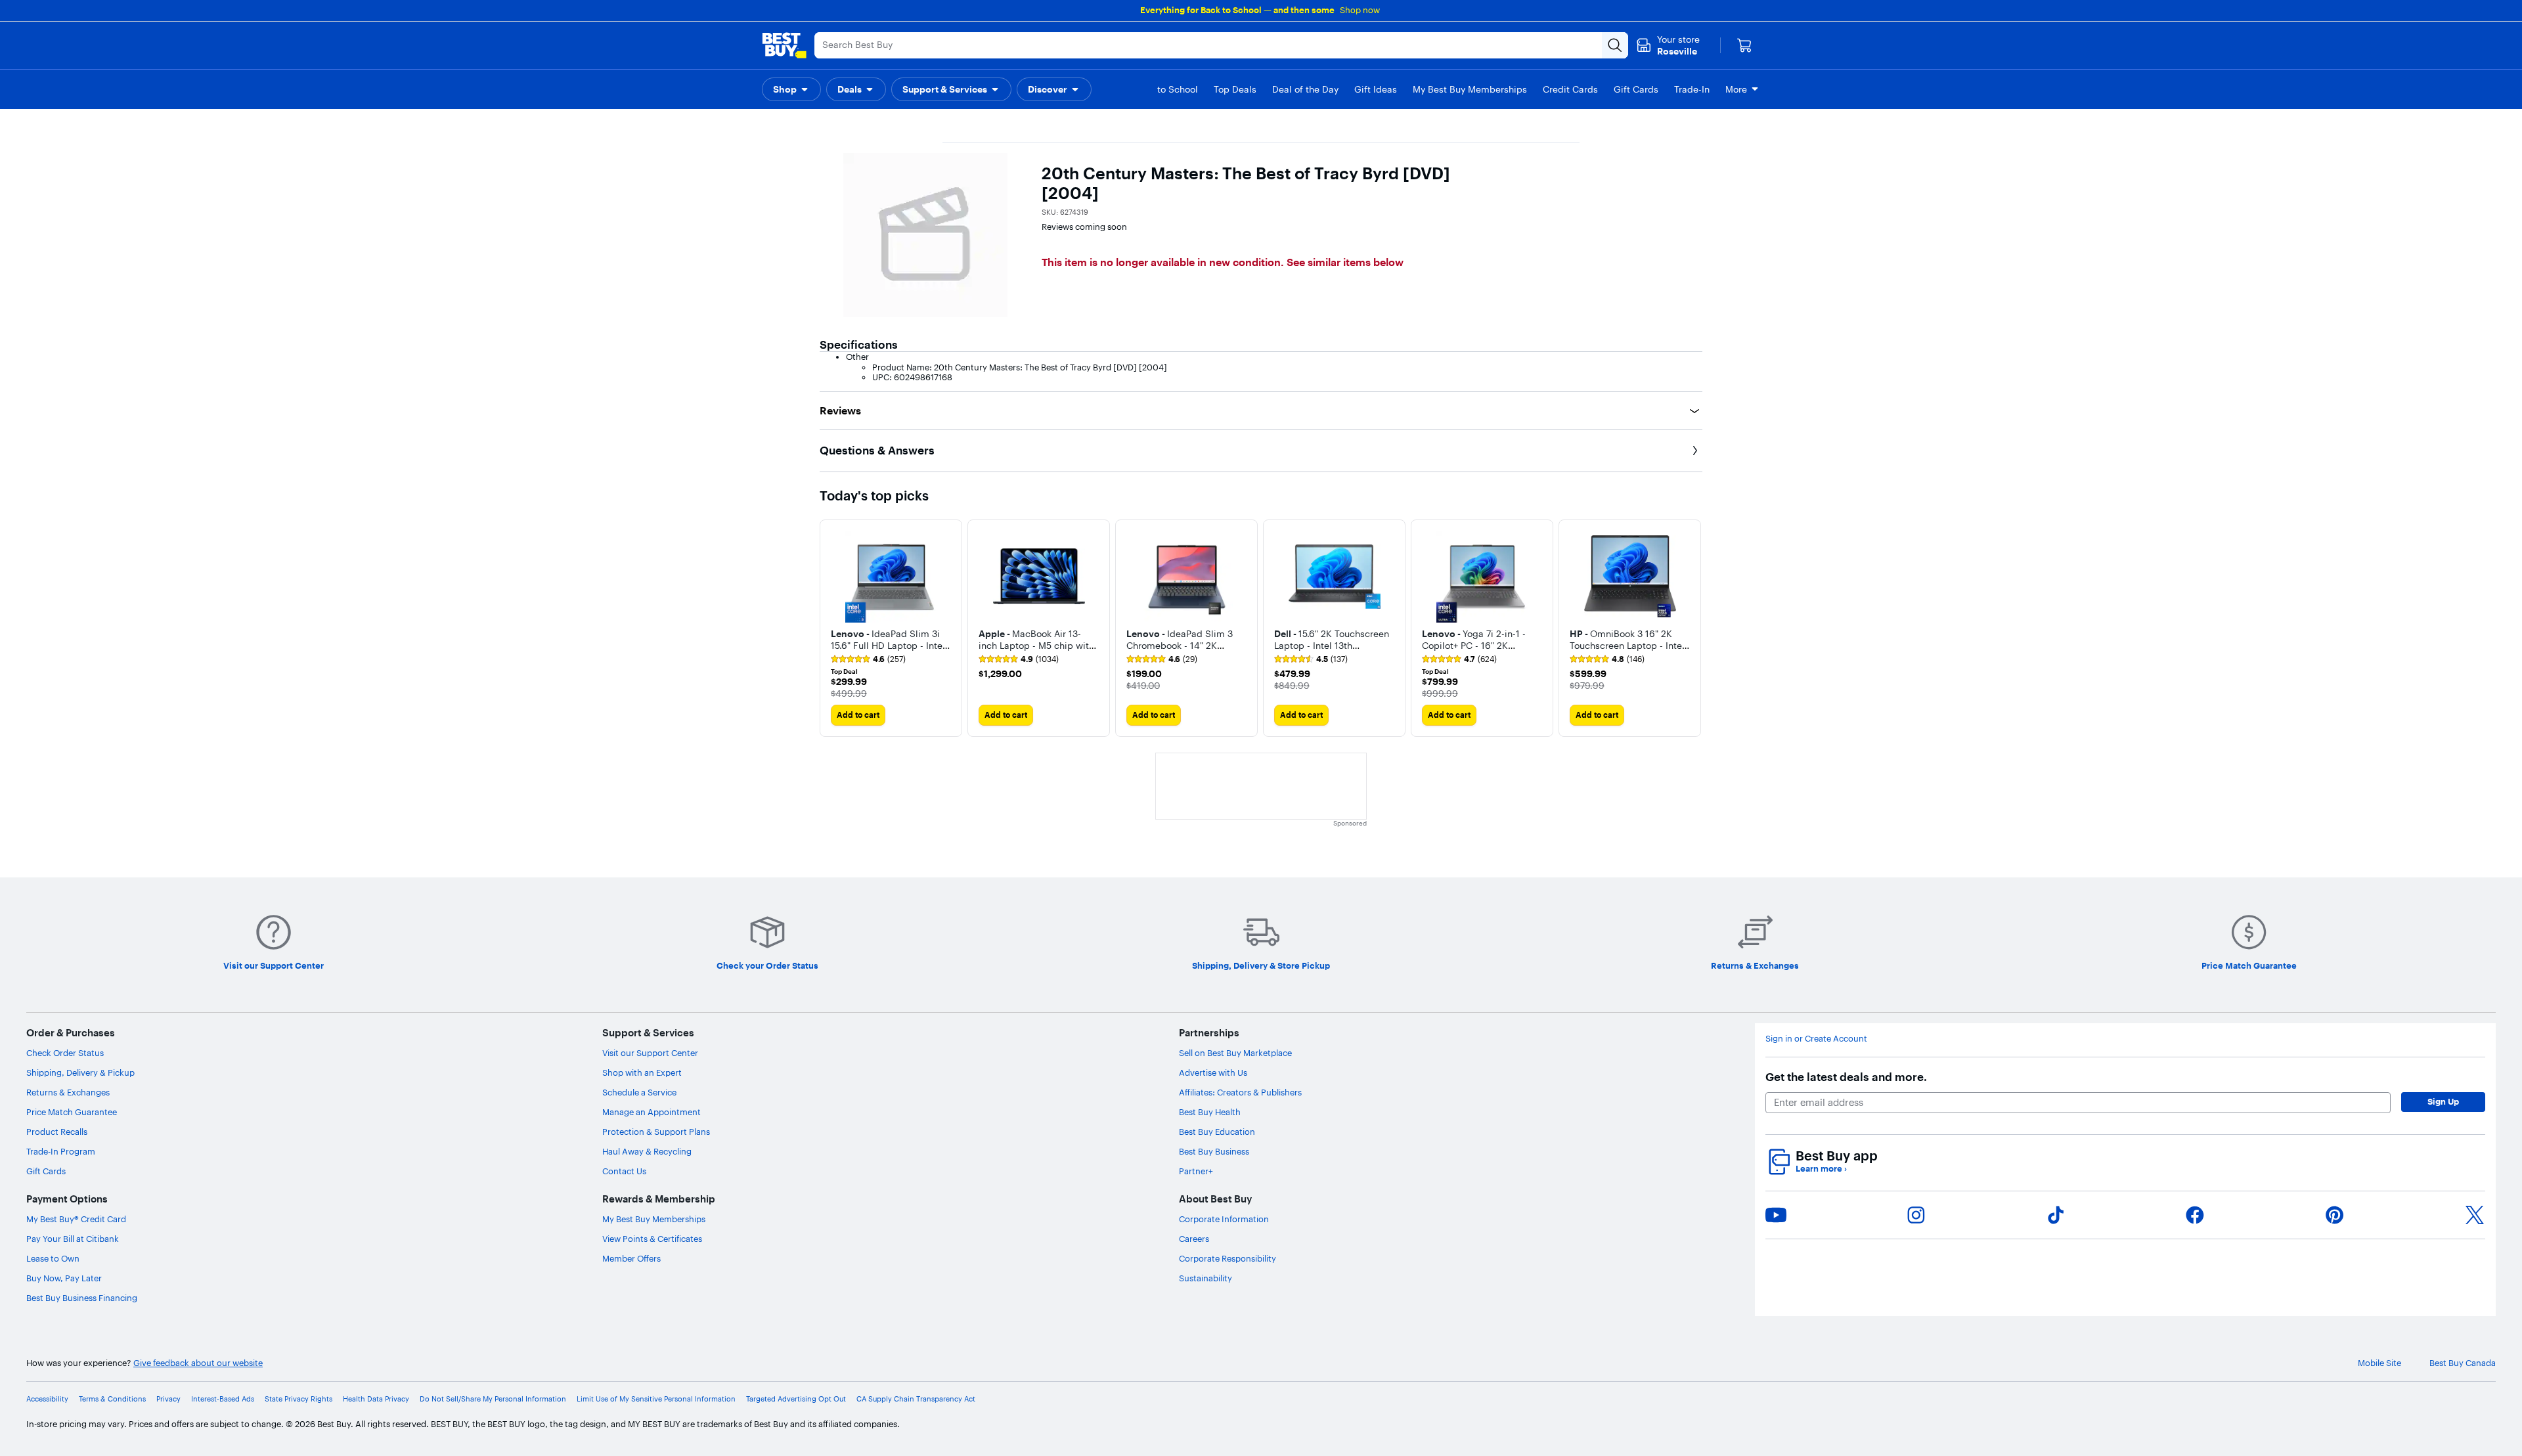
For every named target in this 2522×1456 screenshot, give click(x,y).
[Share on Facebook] (2195, 1215)
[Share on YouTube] (1776, 1215)
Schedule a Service (639, 1092)
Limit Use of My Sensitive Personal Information (656, 1399)
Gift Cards (46, 1171)
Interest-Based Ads (223, 1399)
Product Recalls (57, 1132)
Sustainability (1206, 1278)
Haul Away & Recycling (647, 1151)
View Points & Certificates (652, 1239)
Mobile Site (2379, 1363)
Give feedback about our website (198, 1363)
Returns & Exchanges (68, 1092)
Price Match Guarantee (72, 1112)
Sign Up (2443, 1101)
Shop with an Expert (642, 1072)
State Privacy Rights (299, 1399)
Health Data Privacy (376, 1399)
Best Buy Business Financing (82, 1298)
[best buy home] (784, 45)
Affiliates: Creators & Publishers (1240, 1092)
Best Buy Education (1217, 1132)
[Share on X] (2475, 1215)
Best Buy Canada (2463, 1363)
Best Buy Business (1214, 1151)
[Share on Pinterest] (2335, 1215)
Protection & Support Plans (656, 1132)
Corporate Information (1224, 1219)
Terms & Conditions (112, 1399)
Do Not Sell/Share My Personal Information (493, 1399)
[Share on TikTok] (2056, 1215)
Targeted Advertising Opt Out (796, 1399)
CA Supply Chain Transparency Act (916, 1399)
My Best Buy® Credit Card (76, 1219)
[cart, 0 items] (1744, 45)
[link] (868, 659)
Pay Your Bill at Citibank (73, 1239)
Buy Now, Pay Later (64, 1278)
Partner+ (1196, 1171)
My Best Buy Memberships (654, 1219)
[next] (1692, 628)
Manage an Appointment (652, 1112)
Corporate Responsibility (1228, 1258)
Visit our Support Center (650, 1053)
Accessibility (47, 1399)
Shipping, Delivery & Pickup (80, 1072)
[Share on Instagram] (1916, 1215)
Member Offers (631, 1258)
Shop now (1360, 10)
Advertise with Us (1213, 1072)
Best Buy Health (1210, 1112)
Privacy (168, 1399)
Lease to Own (53, 1258)
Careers (1194, 1239)
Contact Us (624, 1171)
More (1736, 89)
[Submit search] (1615, 45)
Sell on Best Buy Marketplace (1235, 1053)
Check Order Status (65, 1053)
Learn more (1821, 1169)
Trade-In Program (61, 1151)
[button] (791, 89)
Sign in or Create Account (1816, 1039)
